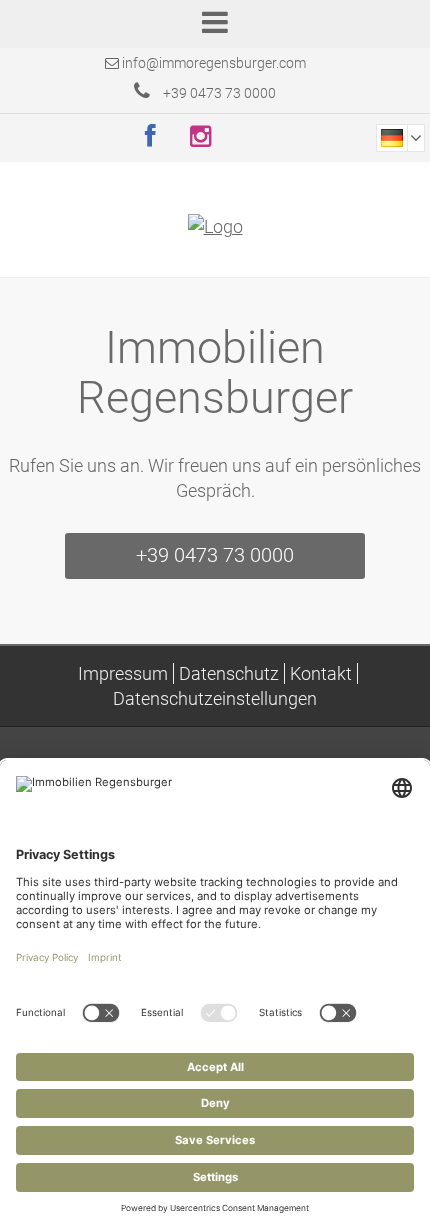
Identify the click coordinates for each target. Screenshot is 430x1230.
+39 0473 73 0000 (218, 93)
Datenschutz (229, 673)
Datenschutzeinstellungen (215, 698)
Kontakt (321, 673)
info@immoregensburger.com (214, 63)
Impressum (123, 673)
